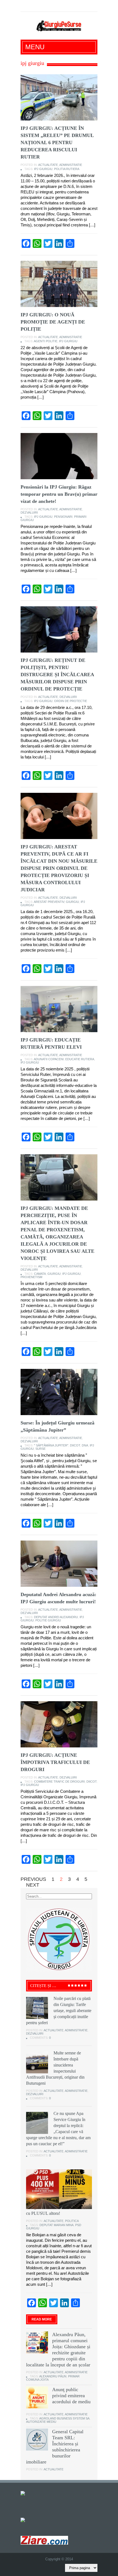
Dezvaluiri (29, 513)
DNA (85, 1445)
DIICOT (75, 1445)
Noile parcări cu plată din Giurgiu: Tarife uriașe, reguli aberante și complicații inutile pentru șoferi (59, 2011)
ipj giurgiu (43, 169)
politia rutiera (67, 169)
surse (40, 1449)
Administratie (71, 165)
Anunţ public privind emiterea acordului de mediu (71, 2396)
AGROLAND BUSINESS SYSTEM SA (64, 2418)
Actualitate (48, 165)
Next (33, 1885)
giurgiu (72, 902)
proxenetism (31, 1277)
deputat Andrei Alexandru (56, 1617)
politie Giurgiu (48, 1620)
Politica (72, 2221)
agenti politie (46, 341)
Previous (33, 1879)
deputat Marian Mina (57, 2225)
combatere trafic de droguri (59, 1782)
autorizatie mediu (41, 2422)
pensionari (63, 517)
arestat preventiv (49, 902)
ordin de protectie (71, 701)
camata (40, 1274)
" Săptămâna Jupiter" (51, 1445)
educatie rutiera (80, 1059)
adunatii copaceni (49, 1059)
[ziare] (27, 2519)
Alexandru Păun (53, 2376)
